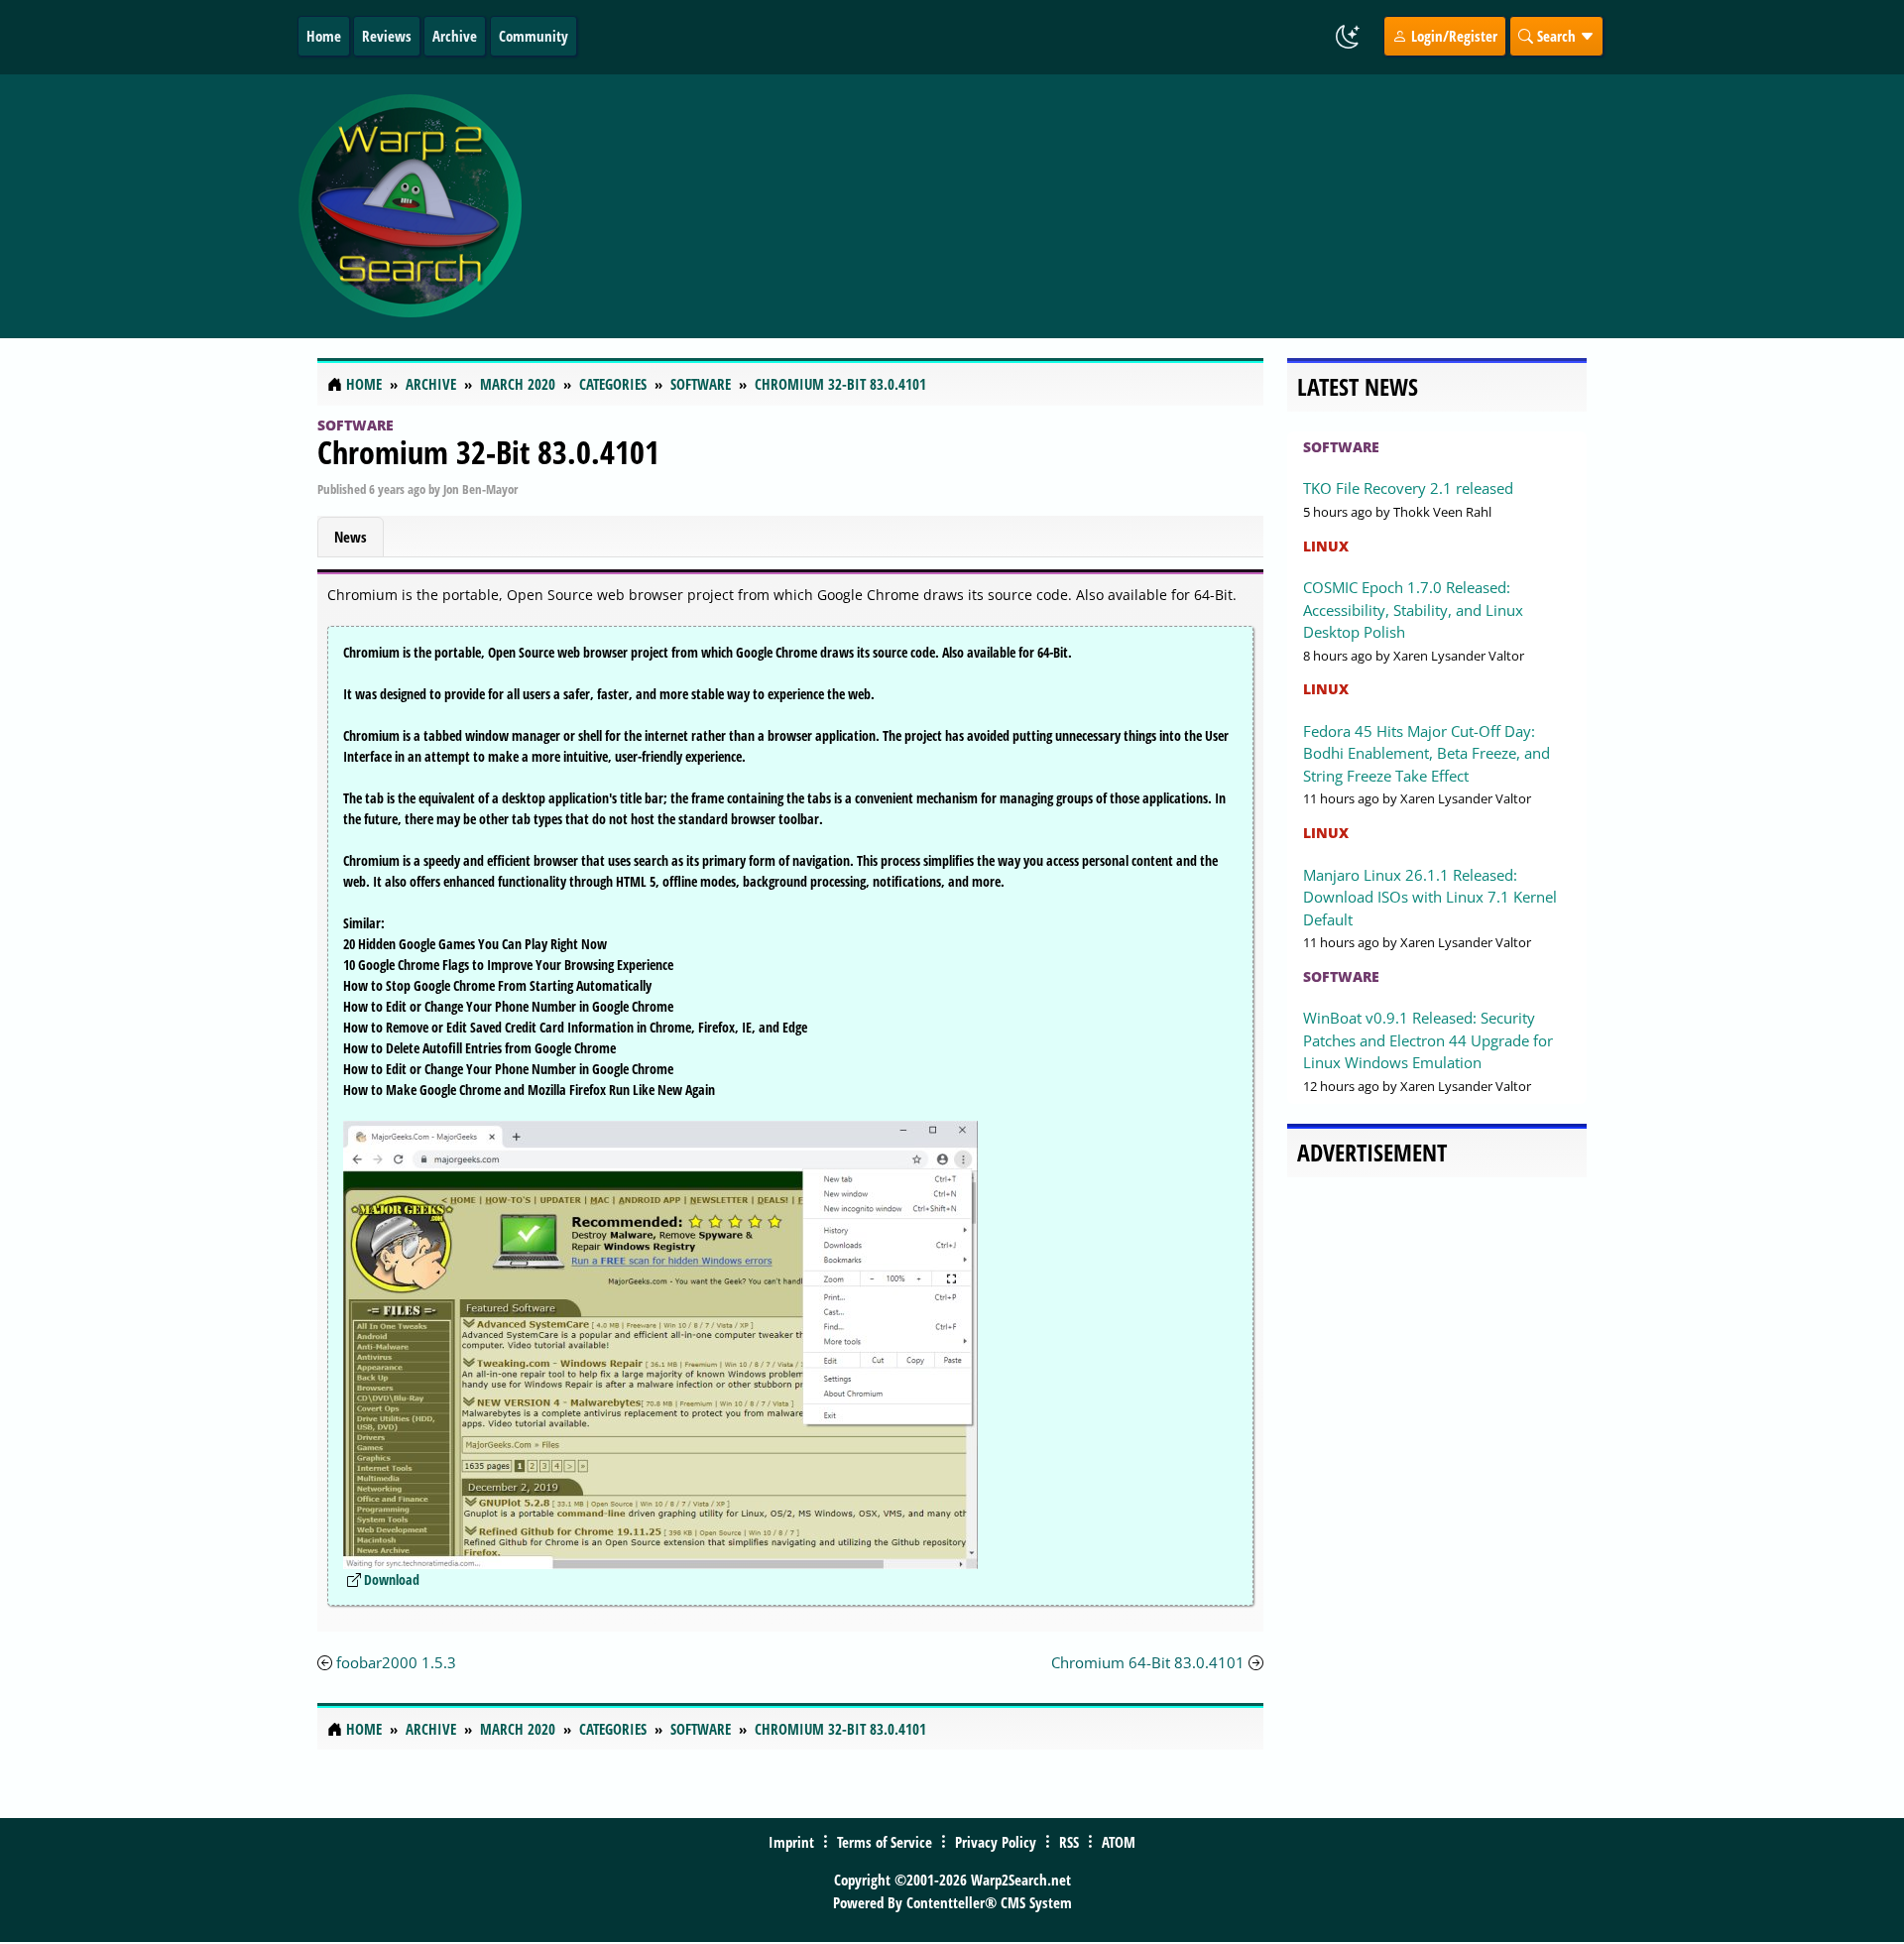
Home (324, 36)
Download (392, 1579)
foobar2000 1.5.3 (396, 1662)
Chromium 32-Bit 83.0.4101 (488, 452)
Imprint (791, 1842)
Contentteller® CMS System (989, 1902)
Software (356, 425)
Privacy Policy (996, 1842)
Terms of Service (885, 1842)
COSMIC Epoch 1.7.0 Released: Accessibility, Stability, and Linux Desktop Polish (1413, 609)
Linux (1326, 546)
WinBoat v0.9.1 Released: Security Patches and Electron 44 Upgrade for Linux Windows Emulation (1428, 1040)
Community (534, 36)
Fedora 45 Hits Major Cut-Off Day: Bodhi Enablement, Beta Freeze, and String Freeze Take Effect (1427, 753)
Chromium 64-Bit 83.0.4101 (1148, 1662)
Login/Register (1452, 36)
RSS (1069, 1842)
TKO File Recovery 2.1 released (1408, 488)
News (351, 537)
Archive (455, 36)
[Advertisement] (1070, 206)
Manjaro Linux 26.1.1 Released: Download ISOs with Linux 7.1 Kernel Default (1430, 897)
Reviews (387, 36)
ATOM (1119, 1842)
